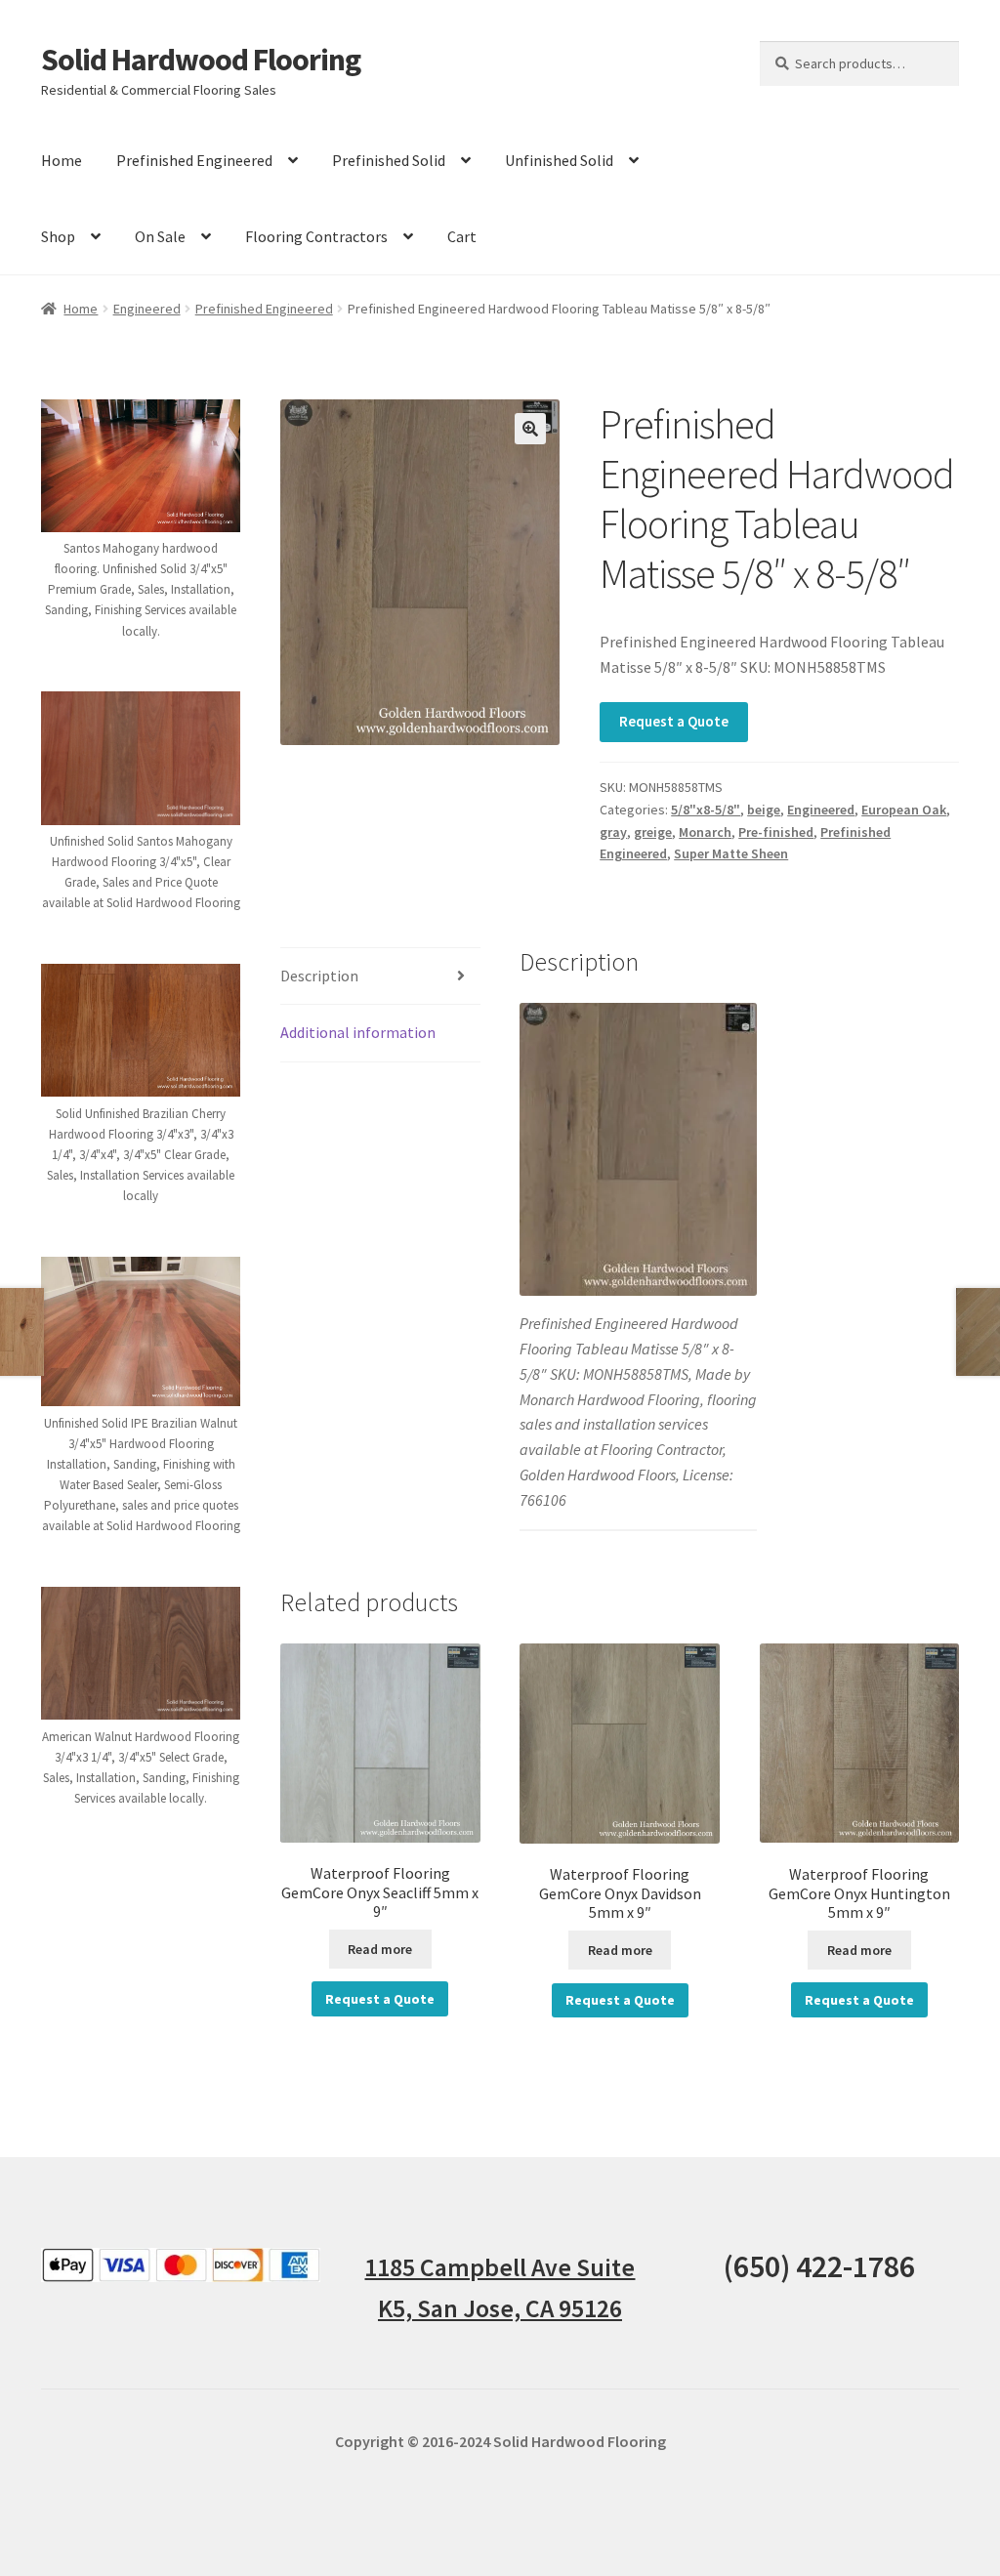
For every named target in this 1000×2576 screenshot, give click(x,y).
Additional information (358, 1032)
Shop (58, 236)
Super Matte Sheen (731, 853)
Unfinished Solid (559, 160)
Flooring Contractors (316, 236)
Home (62, 160)
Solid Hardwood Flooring (201, 60)
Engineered (147, 309)
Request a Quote (674, 721)
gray (613, 832)
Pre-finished (776, 832)
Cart (462, 236)
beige (764, 810)
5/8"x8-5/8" (706, 810)
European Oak (904, 810)
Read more (380, 1949)
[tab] (380, 977)
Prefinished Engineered (194, 160)
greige (653, 832)
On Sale (160, 236)
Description (319, 976)
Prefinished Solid (389, 160)
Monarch (705, 832)
